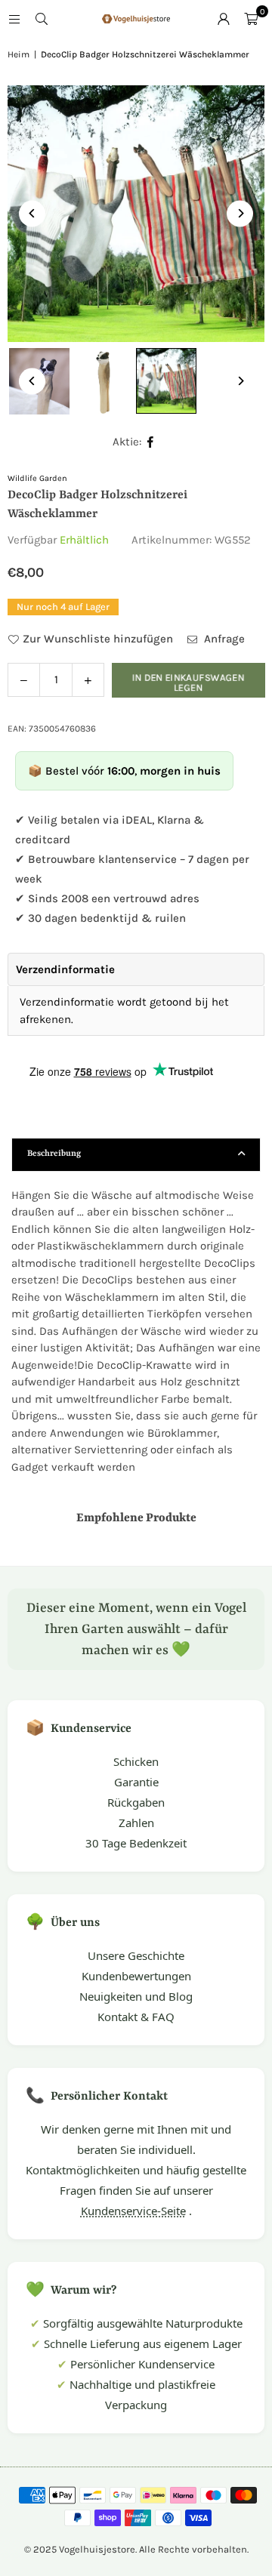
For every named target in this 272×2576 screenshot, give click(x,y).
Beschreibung (54, 1154)
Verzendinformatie (65, 969)
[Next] (240, 213)
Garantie (136, 1782)
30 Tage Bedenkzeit (136, 1843)
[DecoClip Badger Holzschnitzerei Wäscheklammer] (103, 381)
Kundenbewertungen (136, 1976)
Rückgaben (136, 1802)
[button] (251, 19)
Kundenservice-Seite (133, 2211)
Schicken (136, 1761)
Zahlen (136, 1823)
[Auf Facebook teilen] (151, 442)
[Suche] (42, 19)
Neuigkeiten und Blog (136, 1996)
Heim (19, 54)
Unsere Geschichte (136, 1955)
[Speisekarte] (14, 19)
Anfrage (223, 639)
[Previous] (32, 213)
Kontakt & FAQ (136, 2017)
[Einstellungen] (224, 19)
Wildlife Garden (37, 478)
